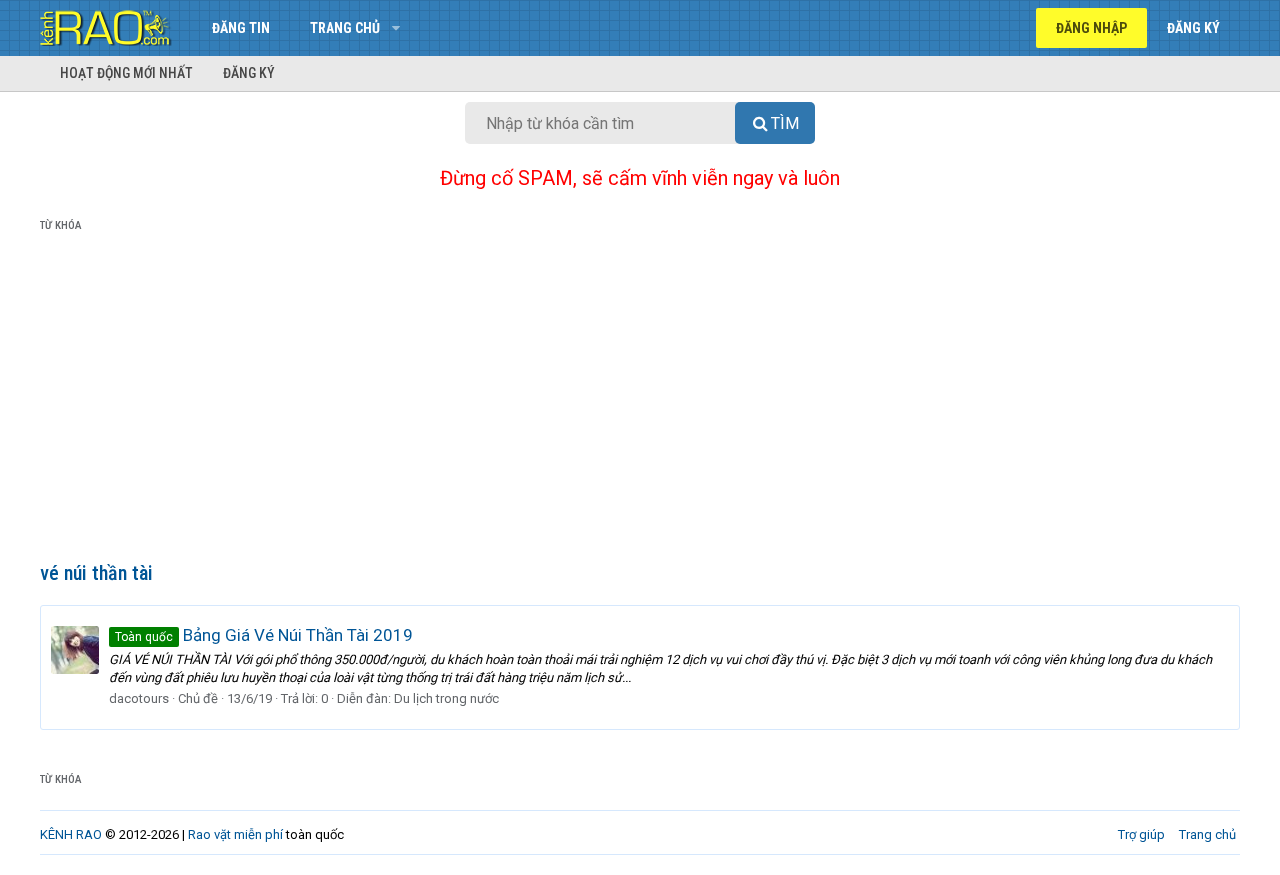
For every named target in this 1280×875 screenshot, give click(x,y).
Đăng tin (241, 28)
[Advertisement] (640, 401)
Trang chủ (345, 28)
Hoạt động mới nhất (126, 73)
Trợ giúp (1141, 834)
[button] (395, 28)
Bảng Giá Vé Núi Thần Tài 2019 (264, 635)
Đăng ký (249, 73)
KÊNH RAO (71, 834)
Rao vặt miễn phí (235, 834)
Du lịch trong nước (446, 698)
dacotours (139, 698)
